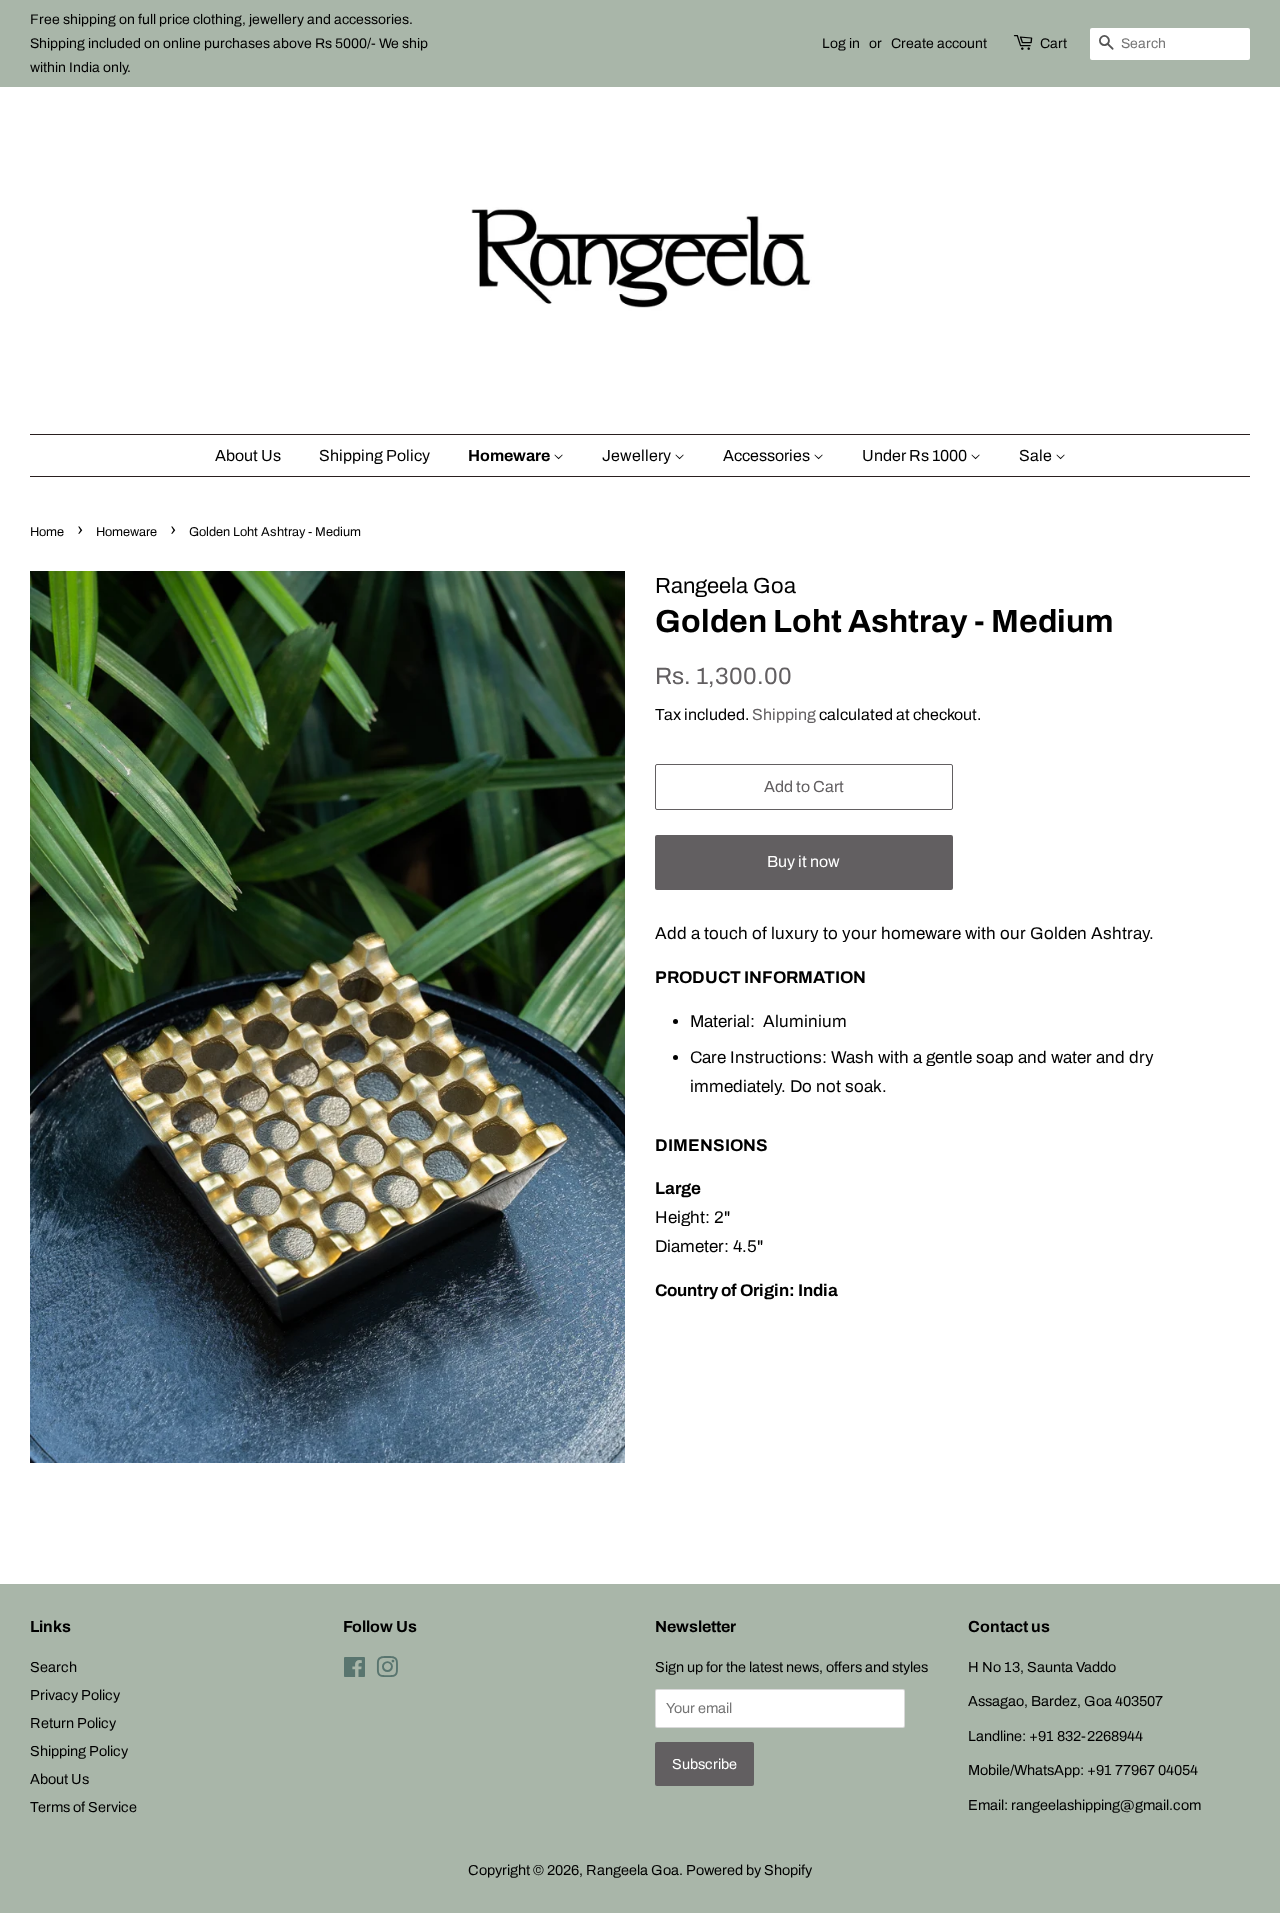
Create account (939, 43)
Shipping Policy (374, 455)
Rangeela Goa (632, 1870)
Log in (841, 43)
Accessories (768, 455)
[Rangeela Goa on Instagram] (387, 1671)
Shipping (784, 714)
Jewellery (638, 455)
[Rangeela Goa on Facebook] (354, 1671)
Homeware (510, 455)
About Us (248, 455)
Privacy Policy (75, 1695)
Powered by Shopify (749, 1870)
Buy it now (803, 861)
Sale (1037, 455)
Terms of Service (83, 1807)
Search (53, 1667)
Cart (1053, 43)
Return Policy (73, 1723)
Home (47, 532)
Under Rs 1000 (916, 455)
